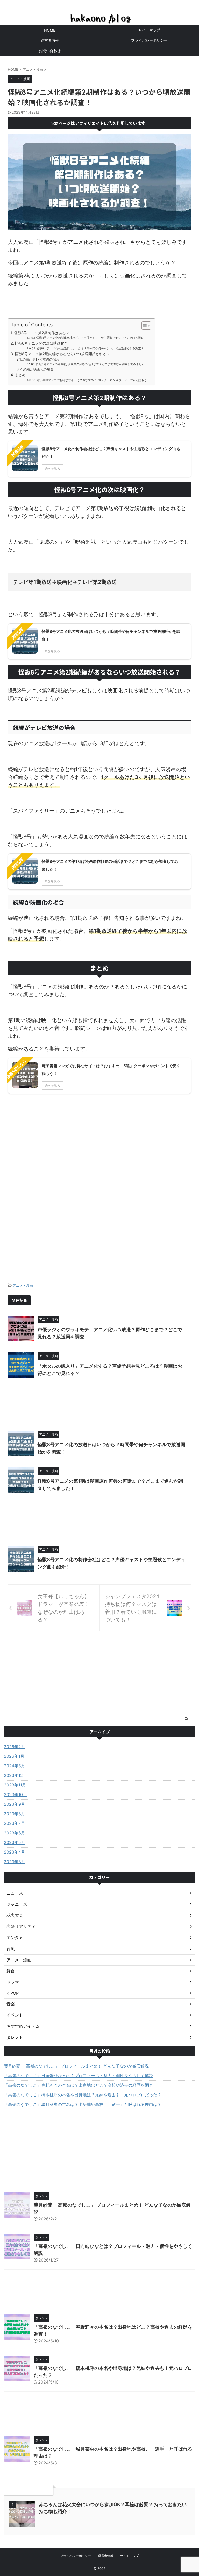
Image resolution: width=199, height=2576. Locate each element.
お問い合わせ (50, 51)
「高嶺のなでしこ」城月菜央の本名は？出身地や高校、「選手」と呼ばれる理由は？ (83, 2104)
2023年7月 (14, 1823)
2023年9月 (15, 1804)
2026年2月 (15, 1747)
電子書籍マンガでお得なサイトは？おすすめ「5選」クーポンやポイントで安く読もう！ (93, 380)
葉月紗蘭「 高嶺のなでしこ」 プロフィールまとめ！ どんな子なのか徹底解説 (76, 2066)
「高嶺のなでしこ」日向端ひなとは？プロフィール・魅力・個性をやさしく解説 (79, 2076)
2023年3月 (15, 1862)
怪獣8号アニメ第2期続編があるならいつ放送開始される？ (62, 354)
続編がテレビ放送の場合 (41, 359)
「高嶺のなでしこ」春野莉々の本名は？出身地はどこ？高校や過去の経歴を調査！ (81, 2085)
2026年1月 (14, 1756)
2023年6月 (15, 1833)
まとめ (20, 375)
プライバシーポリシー (149, 40)
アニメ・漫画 (23, 1285)
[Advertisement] (99, 1219)
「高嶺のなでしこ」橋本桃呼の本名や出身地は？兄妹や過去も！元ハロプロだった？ (83, 2095)
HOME (50, 30)
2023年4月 (15, 1852)
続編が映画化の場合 (38, 369)
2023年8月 (15, 1814)
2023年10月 (15, 1795)
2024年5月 (15, 1766)
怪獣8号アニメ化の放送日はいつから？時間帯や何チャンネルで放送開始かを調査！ (90, 349)
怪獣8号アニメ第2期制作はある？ (42, 333)
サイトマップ (149, 30)
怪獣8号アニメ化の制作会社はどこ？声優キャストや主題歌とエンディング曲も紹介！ (91, 338)
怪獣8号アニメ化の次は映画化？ (41, 343)
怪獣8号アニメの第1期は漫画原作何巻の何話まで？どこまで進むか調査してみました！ (92, 364)
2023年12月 (15, 1775)
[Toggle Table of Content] (144, 326)
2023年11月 (15, 1785)
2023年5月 (15, 1842)
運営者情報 (50, 40)
